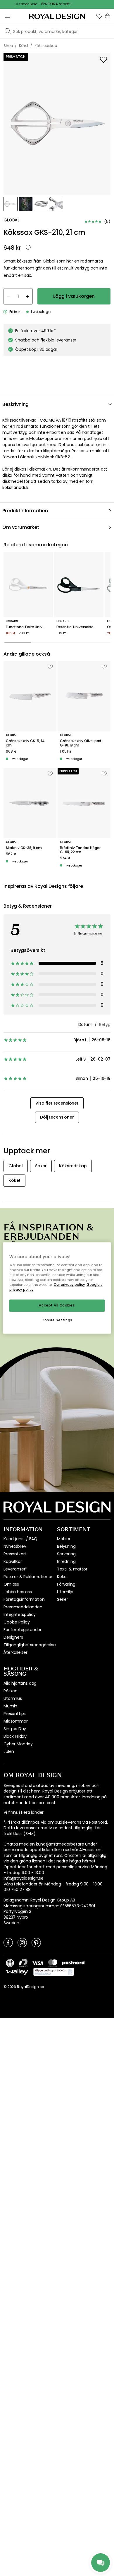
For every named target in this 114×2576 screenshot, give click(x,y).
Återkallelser (15, 1652)
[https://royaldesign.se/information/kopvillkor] (54, 1972)
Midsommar (16, 1721)
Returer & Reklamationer (28, 1577)
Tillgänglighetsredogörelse (30, 1645)
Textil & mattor (72, 1569)
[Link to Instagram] (22, 1942)
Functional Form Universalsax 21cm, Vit (28, 627)
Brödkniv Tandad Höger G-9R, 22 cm (80, 850)
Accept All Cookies (57, 1306)
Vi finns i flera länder (24, 1812)
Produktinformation (25, 511)
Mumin (10, 1706)
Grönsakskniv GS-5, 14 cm (25, 743)
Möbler (64, 1539)
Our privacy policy (69, 1285)
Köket (63, 1577)
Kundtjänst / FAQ (20, 1539)
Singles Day (15, 1729)
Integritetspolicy (20, 1614)
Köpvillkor (13, 1561)
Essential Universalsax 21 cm (79, 627)
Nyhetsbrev (15, 1546)
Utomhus (13, 1698)
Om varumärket (21, 527)
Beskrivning (15, 404)
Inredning (66, 1561)
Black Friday (15, 1736)
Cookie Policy (17, 1622)
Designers (13, 1637)
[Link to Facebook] (8, 1942)
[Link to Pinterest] (36, 1942)
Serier (63, 1599)
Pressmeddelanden (23, 1607)
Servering (66, 1554)
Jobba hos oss (18, 1592)
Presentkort (15, 1554)
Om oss (11, 1584)
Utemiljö (65, 1592)
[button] (99, 16)
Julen (9, 1751)
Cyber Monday (18, 1744)
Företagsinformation (24, 1599)
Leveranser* (15, 1569)
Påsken (11, 1691)
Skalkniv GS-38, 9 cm (24, 848)
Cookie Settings (57, 1320)
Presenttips (15, 1714)
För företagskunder (23, 1630)
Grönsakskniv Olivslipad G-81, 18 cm (81, 743)
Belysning (66, 1546)
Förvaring (66, 1584)
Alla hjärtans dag (20, 1683)
